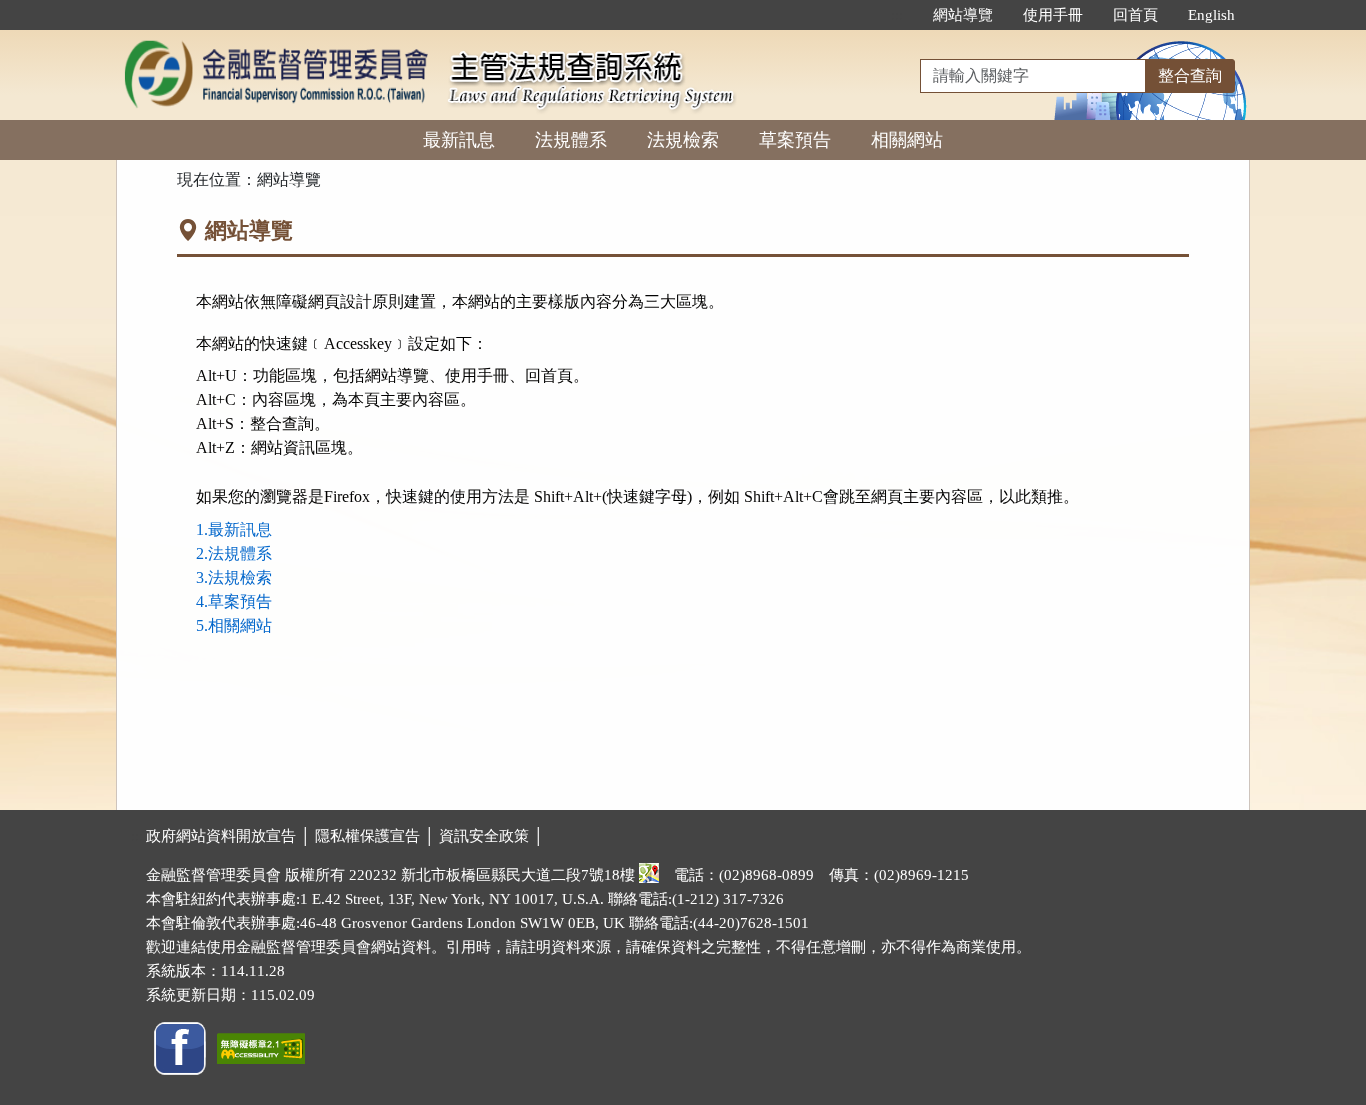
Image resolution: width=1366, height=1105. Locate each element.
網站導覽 (963, 15)
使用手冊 (1053, 15)
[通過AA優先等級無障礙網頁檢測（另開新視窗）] (261, 1046)
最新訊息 (459, 140)
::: (897, 15)
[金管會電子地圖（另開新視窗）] (649, 875)
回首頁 (1135, 15)
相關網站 (907, 140)
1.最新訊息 (234, 529)
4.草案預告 (234, 601)
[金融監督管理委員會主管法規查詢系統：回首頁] (276, 41)
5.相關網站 (234, 625)
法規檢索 (683, 140)
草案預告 (795, 140)
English (1211, 15)
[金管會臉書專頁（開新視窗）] (180, 1046)
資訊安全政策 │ (491, 836)
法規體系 (571, 140)
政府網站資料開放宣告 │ (230, 836)
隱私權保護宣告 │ (377, 836)
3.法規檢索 (234, 577)
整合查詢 (1190, 75)
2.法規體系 (234, 553)
